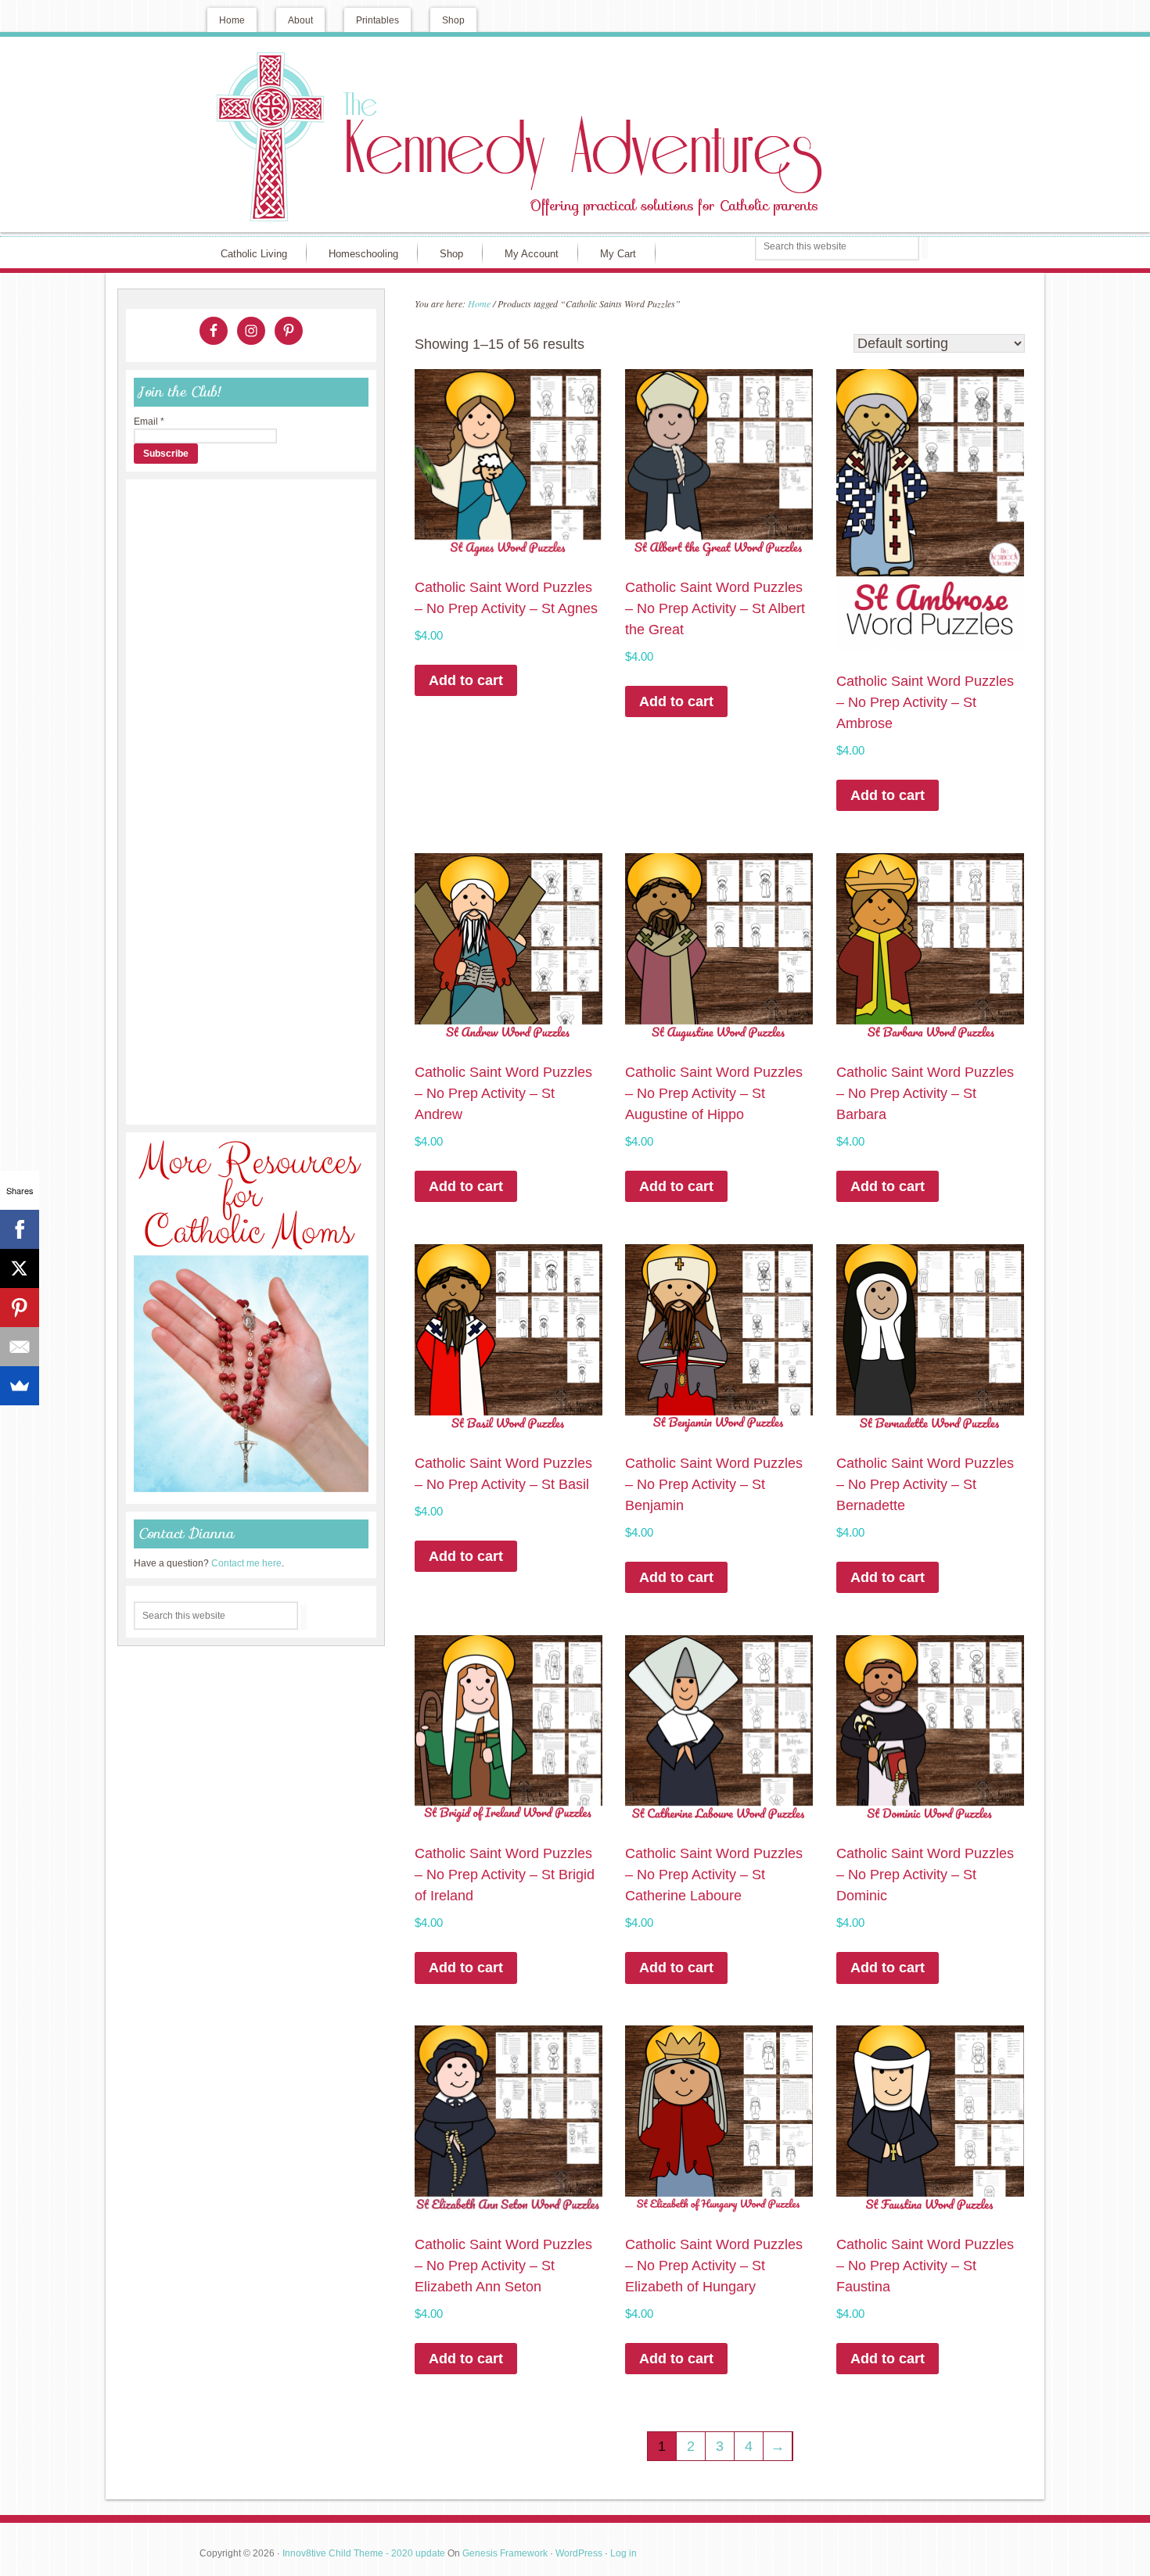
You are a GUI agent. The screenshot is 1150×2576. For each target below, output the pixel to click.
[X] (20, 1268)
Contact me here (246, 1563)
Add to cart (466, 680)
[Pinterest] (20, 1308)
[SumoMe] (20, 1386)
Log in (624, 2553)
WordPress (579, 2553)
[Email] (20, 1347)
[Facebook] (20, 1229)
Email (149, 422)
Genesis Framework (505, 2553)
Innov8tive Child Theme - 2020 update (364, 2553)
